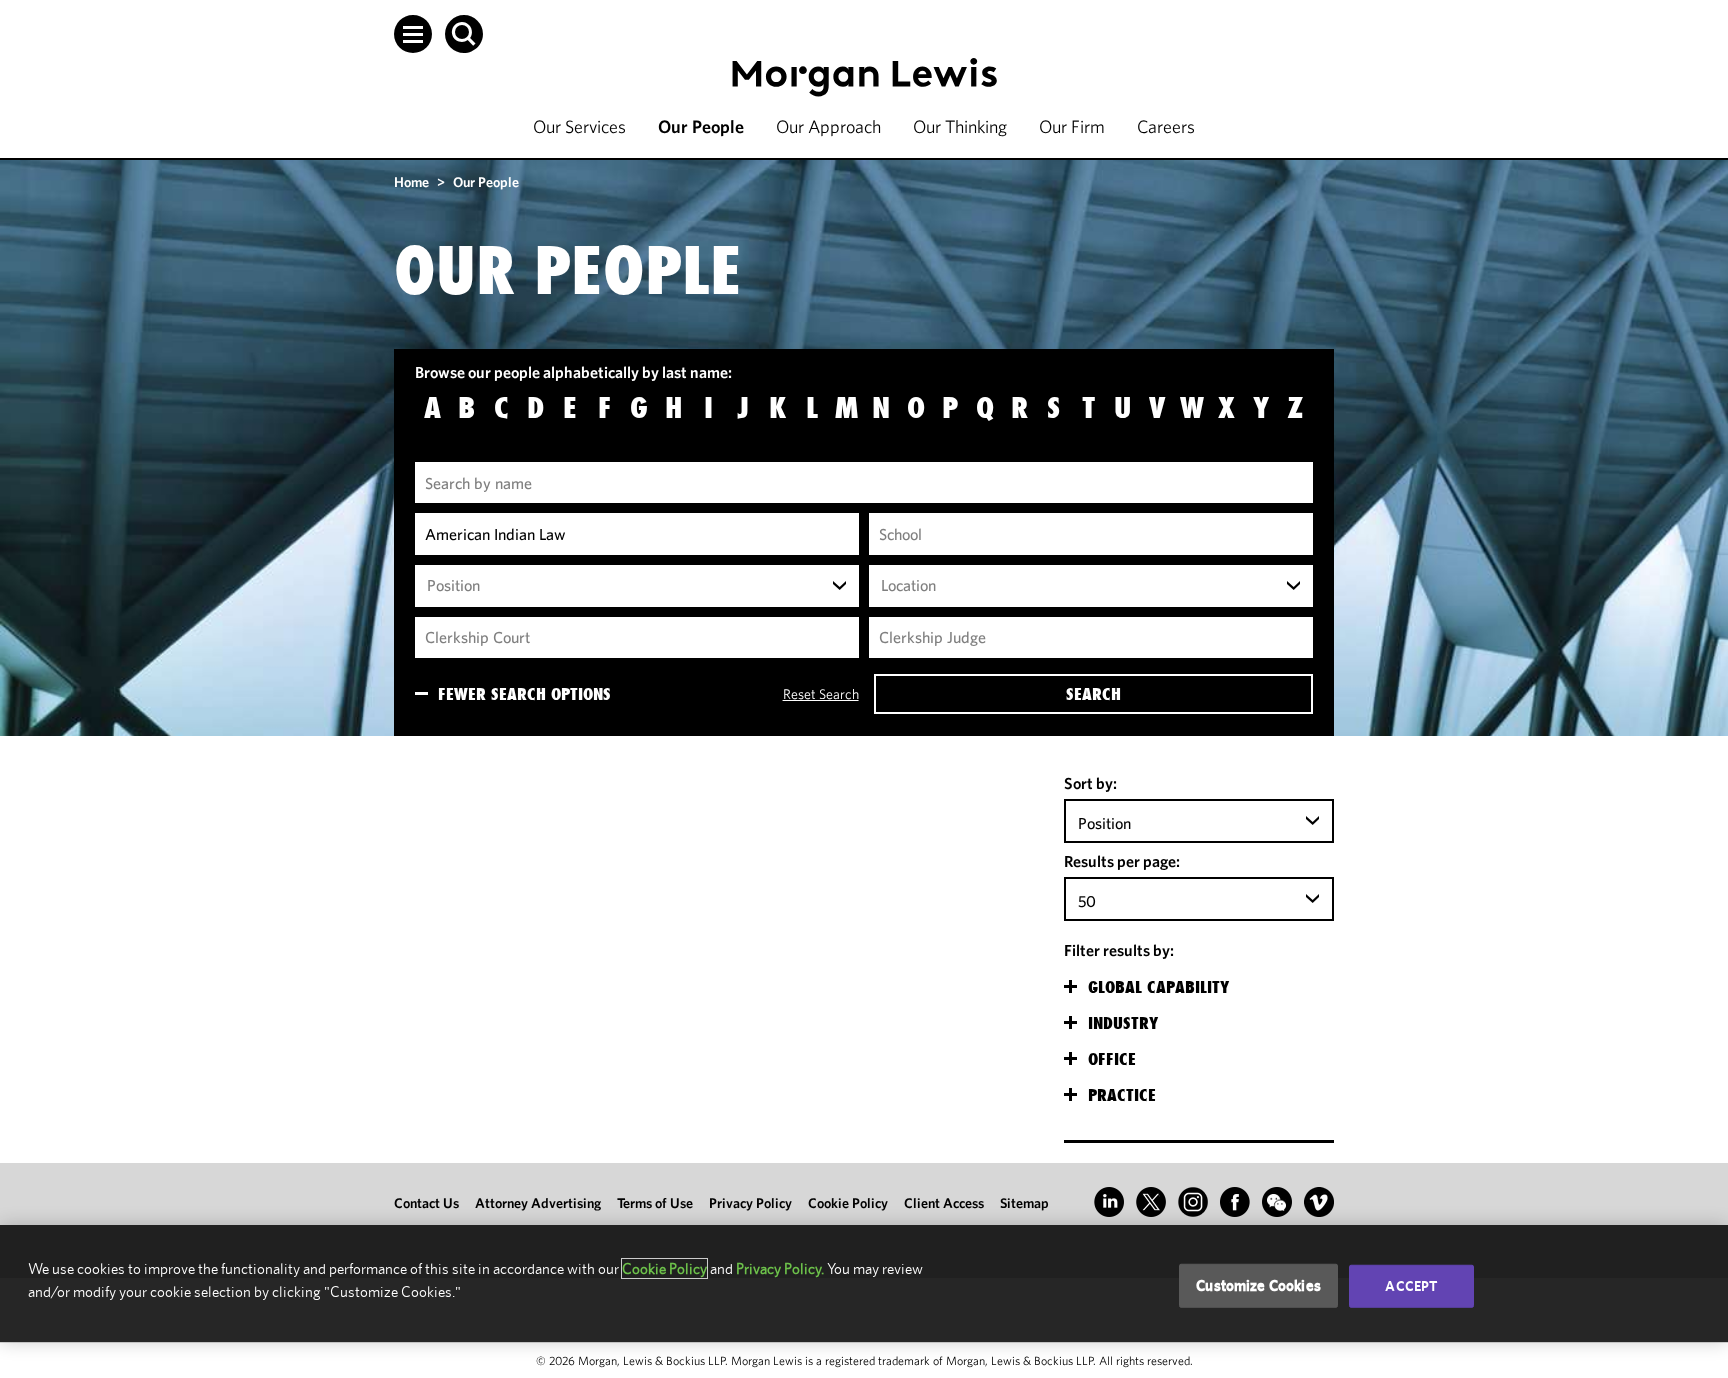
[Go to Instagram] (1193, 1202)
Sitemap (1024, 1203)
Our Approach (828, 126)
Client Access (944, 1203)
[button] (413, 34)
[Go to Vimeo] (1319, 1202)
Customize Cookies (1258, 1285)
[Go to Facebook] (1235, 1202)
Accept (1411, 1286)
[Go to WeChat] (1277, 1202)
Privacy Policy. (780, 1268)
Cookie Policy (848, 1203)
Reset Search (820, 694)
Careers (1166, 126)
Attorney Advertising (538, 1203)
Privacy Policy (750, 1203)
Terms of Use (655, 1203)
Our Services (579, 126)
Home (411, 182)
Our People (701, 126)
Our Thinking (960, 126)
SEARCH (1093, 694)
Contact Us (426, 1203)
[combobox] (637, 586)
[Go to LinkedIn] (1109, 1202)
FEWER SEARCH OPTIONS (524, 694)
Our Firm (1072, 126)
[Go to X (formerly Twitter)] (1151, 1202)
